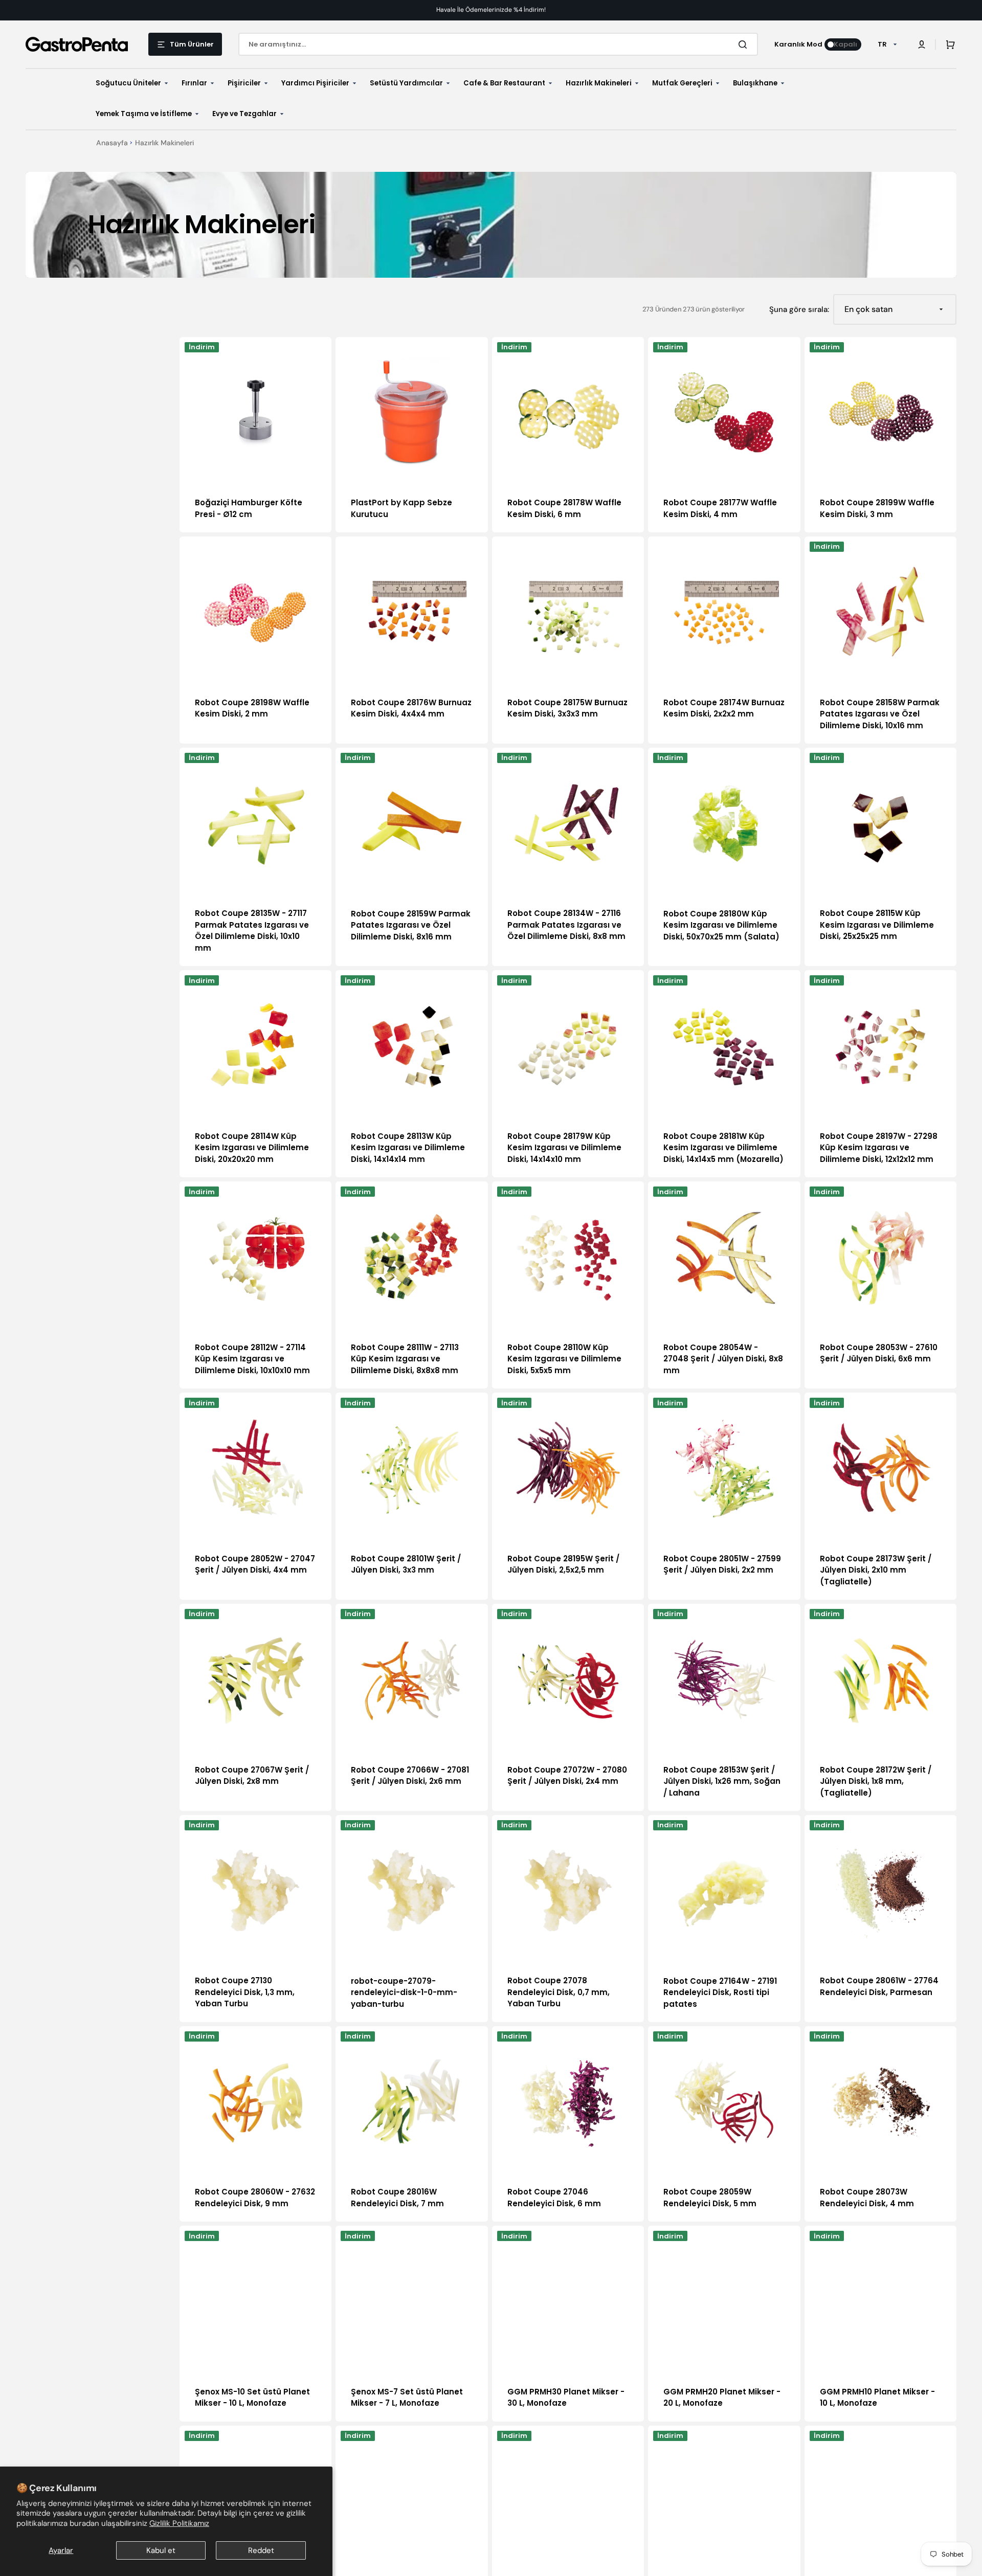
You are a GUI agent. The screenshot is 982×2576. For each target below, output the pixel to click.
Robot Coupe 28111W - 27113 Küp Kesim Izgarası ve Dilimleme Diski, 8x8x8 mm (405, 1359)
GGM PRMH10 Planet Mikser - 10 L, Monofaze (877, 2398)
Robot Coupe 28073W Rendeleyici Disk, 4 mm (867, 2198)
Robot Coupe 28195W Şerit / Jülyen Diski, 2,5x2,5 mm (563, 1564)
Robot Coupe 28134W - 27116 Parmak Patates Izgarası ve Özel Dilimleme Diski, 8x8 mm (566, 925)
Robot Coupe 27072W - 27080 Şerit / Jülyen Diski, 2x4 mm (567, 1776)
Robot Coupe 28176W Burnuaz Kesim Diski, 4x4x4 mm (411, 708)
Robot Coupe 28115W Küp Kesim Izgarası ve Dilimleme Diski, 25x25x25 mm (877, 925)
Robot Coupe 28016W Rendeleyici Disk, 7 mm (397, 2198)
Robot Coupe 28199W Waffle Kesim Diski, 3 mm (877, 508)
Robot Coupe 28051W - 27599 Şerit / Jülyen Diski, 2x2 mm (722, 1564)
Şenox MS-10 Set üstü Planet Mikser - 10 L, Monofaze (252, 2398)
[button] (922, 44)
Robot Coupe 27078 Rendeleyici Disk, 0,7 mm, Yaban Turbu (559, 1992)
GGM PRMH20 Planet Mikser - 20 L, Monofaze (722, 2398)
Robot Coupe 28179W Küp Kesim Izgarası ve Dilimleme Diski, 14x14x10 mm (564, 1148)
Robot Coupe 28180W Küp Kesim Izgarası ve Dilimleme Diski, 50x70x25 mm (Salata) (721, 925)
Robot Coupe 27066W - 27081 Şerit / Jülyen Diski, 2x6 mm (410, 1776)
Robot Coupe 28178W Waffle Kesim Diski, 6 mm (564, 508)
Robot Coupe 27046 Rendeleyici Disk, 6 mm (554, 2198)
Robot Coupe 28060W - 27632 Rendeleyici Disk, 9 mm (255, 2198)
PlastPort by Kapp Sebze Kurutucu (401, 508)
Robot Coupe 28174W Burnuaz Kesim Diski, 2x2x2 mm (724, 708)
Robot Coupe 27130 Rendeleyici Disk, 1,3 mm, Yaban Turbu (245, 1992)
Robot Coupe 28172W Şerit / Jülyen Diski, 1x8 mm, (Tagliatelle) (876, 1781)
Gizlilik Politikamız (179, 2523)
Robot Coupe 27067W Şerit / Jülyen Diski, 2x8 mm (252, 1776)
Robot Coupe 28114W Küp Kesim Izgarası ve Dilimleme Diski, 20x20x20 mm (252, 1148)
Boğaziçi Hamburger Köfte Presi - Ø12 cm (249, 508)
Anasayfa (112, 143)
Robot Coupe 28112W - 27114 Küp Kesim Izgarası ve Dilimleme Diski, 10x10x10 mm (252, 1359)
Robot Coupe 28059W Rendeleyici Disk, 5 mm (710, 2198)
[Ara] (745, 44)
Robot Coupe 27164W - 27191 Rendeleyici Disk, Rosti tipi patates (720, 1992)
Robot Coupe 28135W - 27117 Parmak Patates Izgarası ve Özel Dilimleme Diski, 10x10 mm (252, 931)
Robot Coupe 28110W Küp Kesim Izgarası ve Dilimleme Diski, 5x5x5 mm (564, 1359)
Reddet (261, 2550)
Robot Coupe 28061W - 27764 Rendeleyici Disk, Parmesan (879, 1986)
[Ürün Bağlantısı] (255, 435)
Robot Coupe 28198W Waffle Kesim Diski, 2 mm (252, 708)
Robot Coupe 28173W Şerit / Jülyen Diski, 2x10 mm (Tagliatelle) (876, 1570)
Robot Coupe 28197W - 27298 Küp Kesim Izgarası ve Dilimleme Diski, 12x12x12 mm (879, 1148)
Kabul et (161, 2550)
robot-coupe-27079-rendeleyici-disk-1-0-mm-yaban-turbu (404, 1992)
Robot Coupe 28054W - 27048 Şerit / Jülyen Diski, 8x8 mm (723, 1359)
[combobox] (498, 44)
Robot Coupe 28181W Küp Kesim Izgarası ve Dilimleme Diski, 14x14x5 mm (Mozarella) (723, 1148)
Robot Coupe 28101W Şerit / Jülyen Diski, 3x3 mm (406, 1564)
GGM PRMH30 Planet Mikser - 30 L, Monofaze (566, 2398)
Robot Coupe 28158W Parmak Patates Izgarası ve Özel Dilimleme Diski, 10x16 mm (880, 714)
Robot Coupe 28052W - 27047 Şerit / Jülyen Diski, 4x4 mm (255, 1564)
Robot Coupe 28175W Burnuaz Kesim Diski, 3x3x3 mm (567, 708)
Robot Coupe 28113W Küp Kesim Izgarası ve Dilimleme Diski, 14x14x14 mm (408, 1148)
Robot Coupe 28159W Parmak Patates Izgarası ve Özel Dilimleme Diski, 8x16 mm (411, 925)
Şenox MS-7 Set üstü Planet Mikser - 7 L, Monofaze (407, 2398)
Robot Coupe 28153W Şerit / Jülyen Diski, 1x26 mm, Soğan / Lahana (722, 1781)
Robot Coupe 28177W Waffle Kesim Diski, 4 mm (720, 508)
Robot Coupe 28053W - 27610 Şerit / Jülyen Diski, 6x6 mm (879, 1353)
